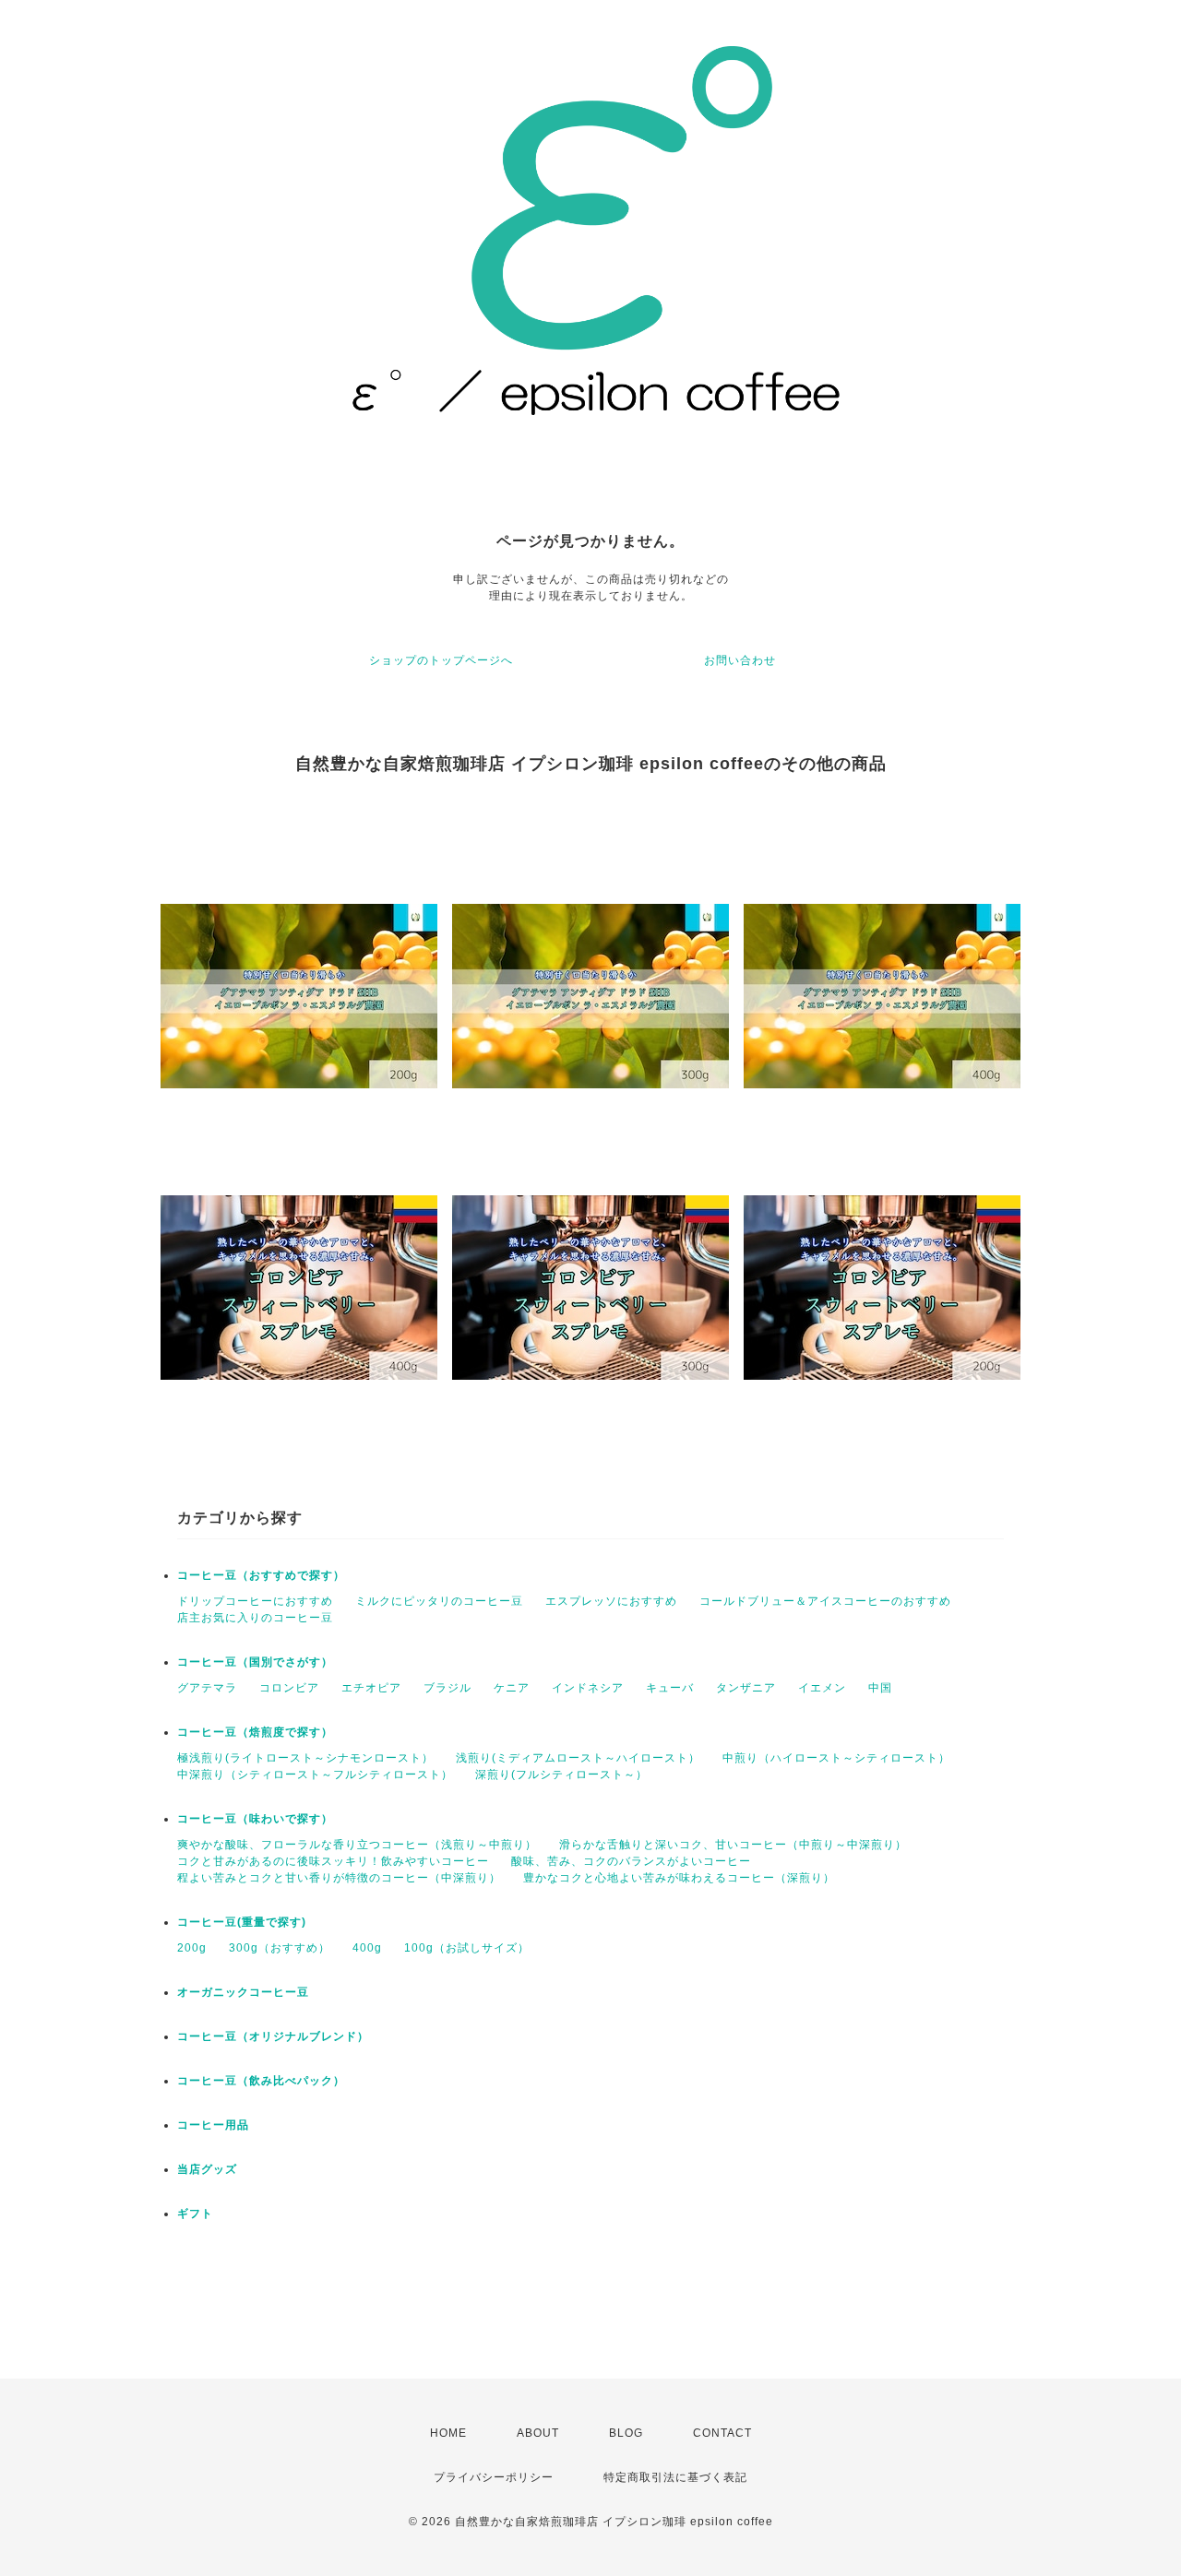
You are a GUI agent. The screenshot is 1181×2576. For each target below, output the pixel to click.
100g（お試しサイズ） (467, 1948)
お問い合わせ (740, 660)
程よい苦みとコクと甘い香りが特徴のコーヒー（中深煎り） (339, 1878)
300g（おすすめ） (280, 1948)
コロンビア (289, 1688)
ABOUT (538, 2433)
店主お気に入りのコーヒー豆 (255, 1618)
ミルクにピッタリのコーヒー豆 (439, 1601)
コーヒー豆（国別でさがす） (255, 1662)
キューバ (670, 1688)
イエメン (822, 1688)
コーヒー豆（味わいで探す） (255, 1819)
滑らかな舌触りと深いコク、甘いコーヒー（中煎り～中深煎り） (733, 1845)
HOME (448, 2433)
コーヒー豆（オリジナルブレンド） (273, 2036)
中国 (880, 1688)
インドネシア (588, 1688)
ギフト (195, 2214)
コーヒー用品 (213, 2125)
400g (367, 1948)
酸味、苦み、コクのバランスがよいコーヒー (631, 1861)
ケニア (512, 1688)
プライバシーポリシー (494, 2477)
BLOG (626, 2433)
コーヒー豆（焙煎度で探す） (255, 1732)
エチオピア (371, 1688)
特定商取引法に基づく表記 (675, 2477)
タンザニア (746, 1688)
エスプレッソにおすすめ (611, 1601)
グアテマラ (207, 1688)
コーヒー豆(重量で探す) (242, 1922)
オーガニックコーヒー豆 (243, 1992)
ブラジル (447, 1688)
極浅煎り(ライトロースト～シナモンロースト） (305, 1758)
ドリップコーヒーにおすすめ (255, 1601)
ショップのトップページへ (441, 660)
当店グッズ (207, 2169)
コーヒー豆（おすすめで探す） (261, 1575)
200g (192, 1948)
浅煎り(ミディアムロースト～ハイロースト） (578, 1758)
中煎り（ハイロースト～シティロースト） (836, 1758)
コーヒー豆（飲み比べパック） (261, 2081)
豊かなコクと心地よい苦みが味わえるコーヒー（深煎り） (679, 1878)
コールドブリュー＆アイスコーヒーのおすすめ (825, 1601)
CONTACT (722, 2433)
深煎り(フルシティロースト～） (561, 1775)
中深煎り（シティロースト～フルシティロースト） (315, 1775)
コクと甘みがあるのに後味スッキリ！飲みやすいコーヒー (333, 1861)
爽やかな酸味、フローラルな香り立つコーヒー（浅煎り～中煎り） (357, 1845)
